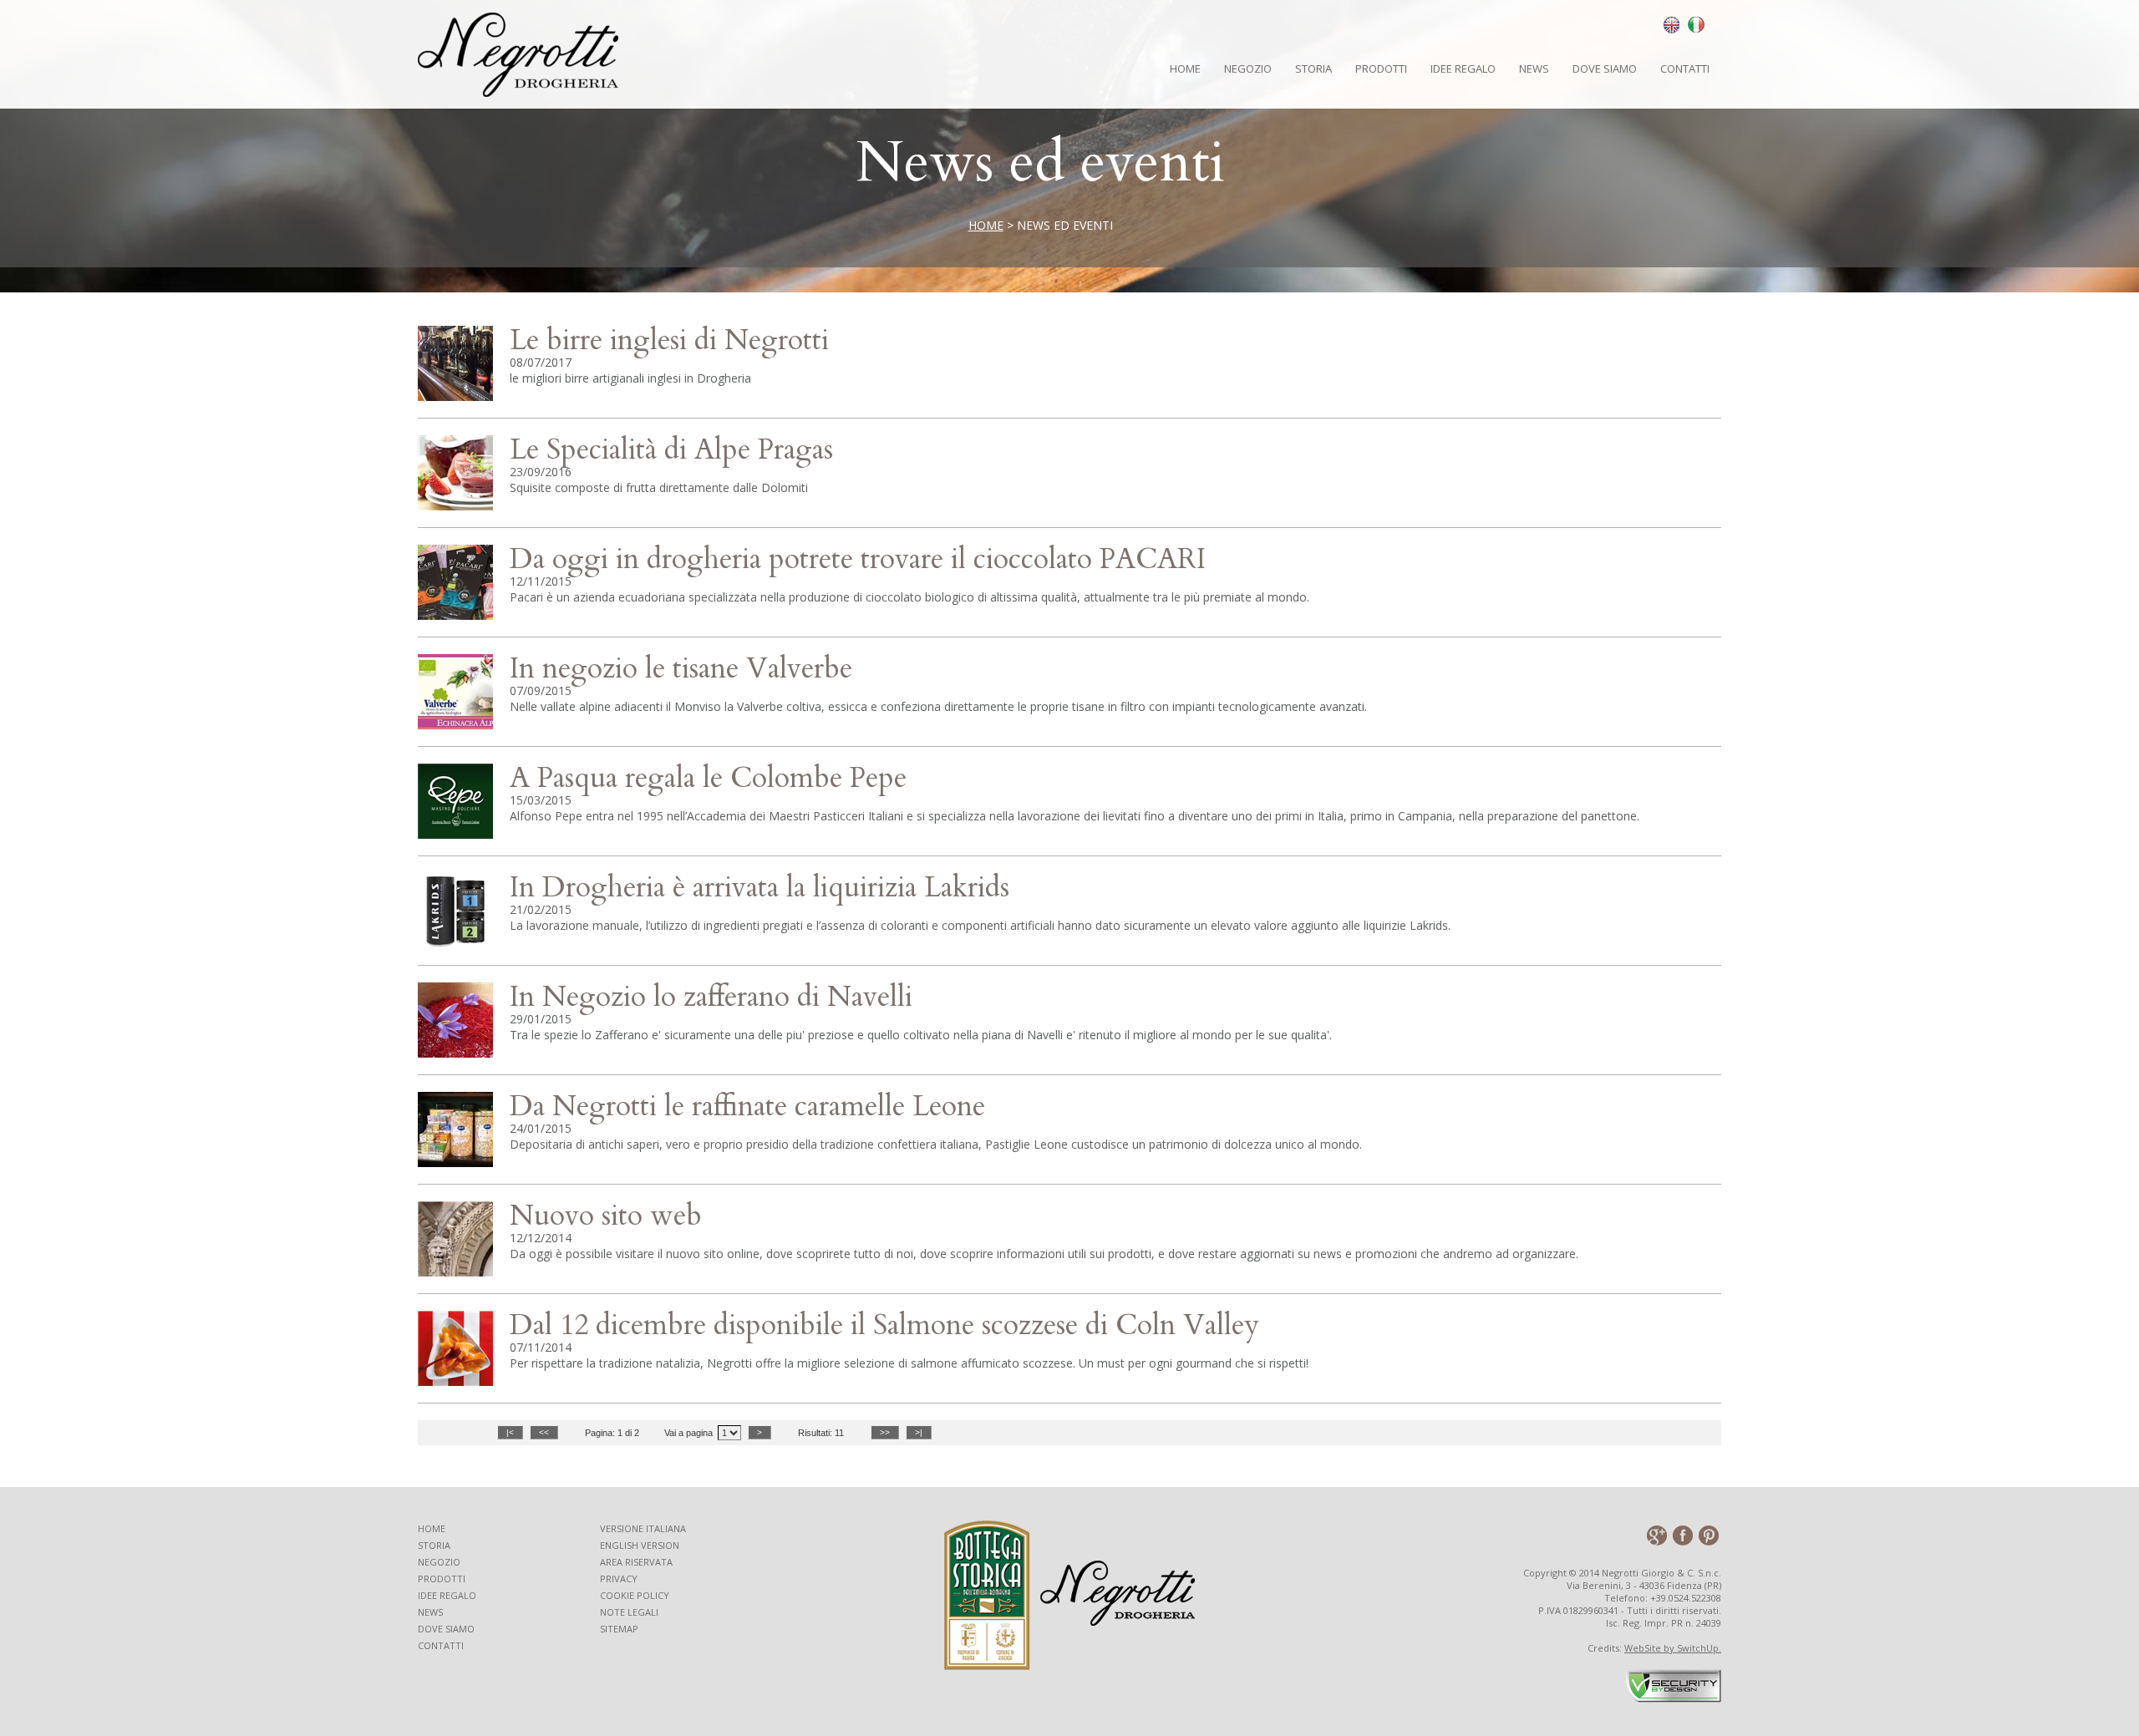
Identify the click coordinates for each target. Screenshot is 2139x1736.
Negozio (1248, 69)
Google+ (1656, 1535)
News (1534, 69)
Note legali (629, 1612)
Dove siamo (1605, 69)
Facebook (1682, 1535)
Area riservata (636, 1562)
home (986, 225)
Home (1185, 69)
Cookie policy (635, 1595)
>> (885, 1432)
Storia (1313, 69)
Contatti (1685, 69)
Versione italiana (643, 1528)
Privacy (619, 1579)
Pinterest (1708, 1535)
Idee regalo (447, 1595)
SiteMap (619, 1629)
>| (919, 1432)
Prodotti (1381, 69)
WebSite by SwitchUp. (1673, 1648)
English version (640, 1545)
